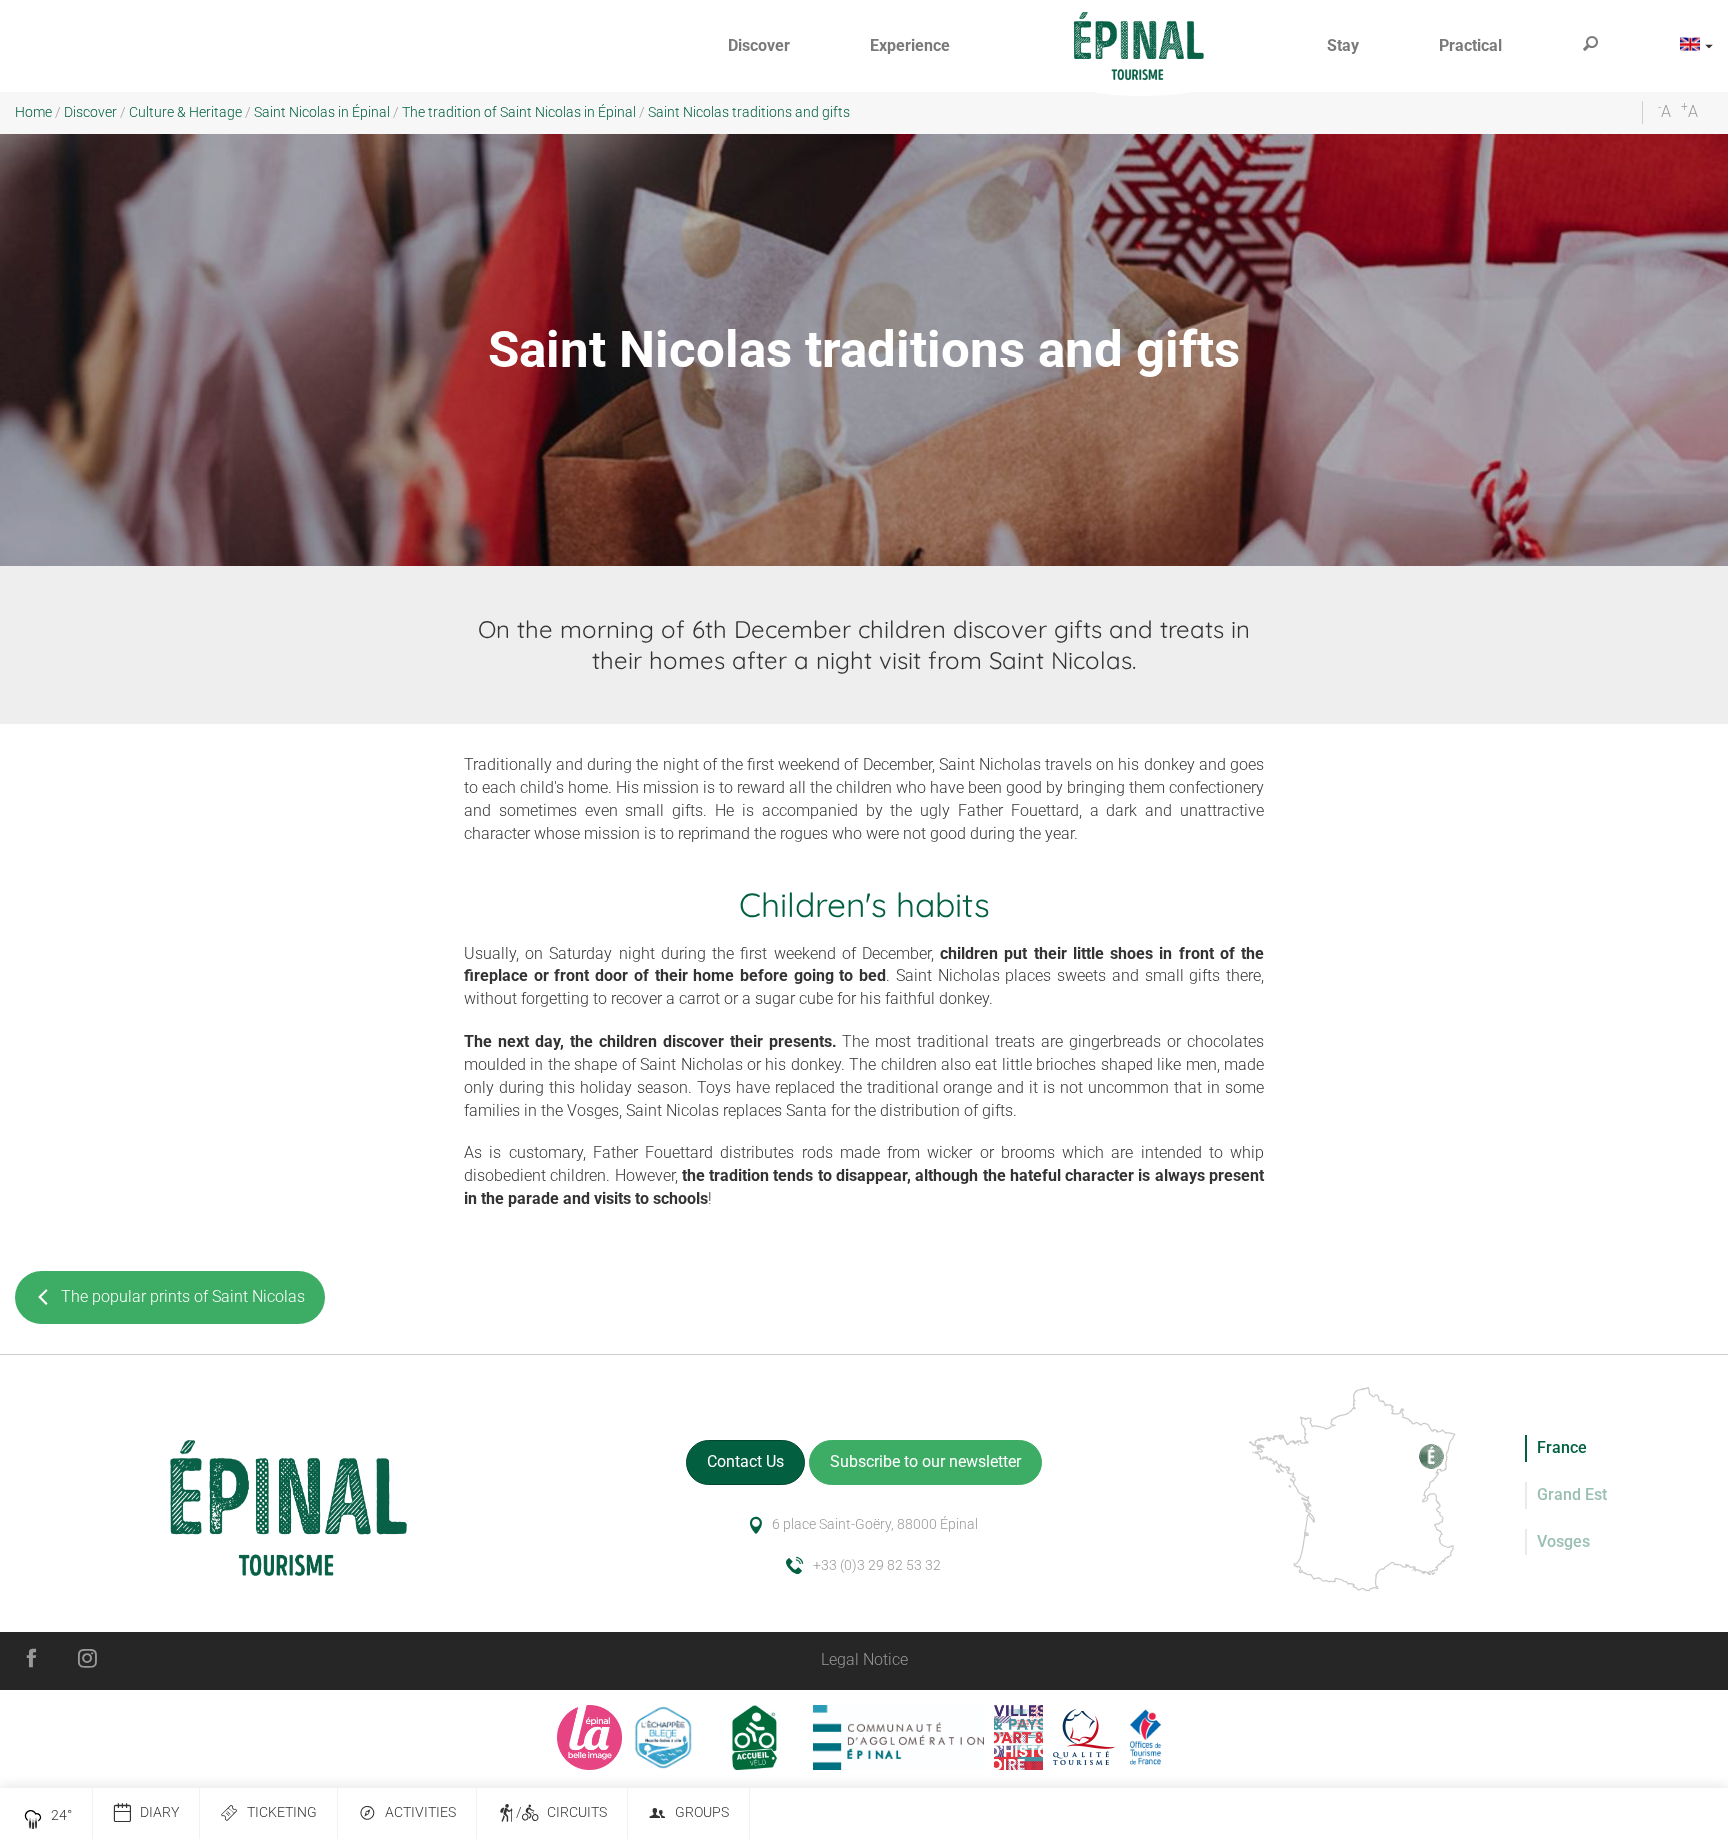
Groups (702, 1812)
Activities (420, 1812)
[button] (759, 46)
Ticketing (282, 1812)
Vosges (1563, 1541)
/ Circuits (561, 1812)
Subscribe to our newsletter (925, 1461)
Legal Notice (864, 1659)
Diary (159, 1812)
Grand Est (1572, 1494)
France (1562, 1447)
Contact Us (745, 1461)
